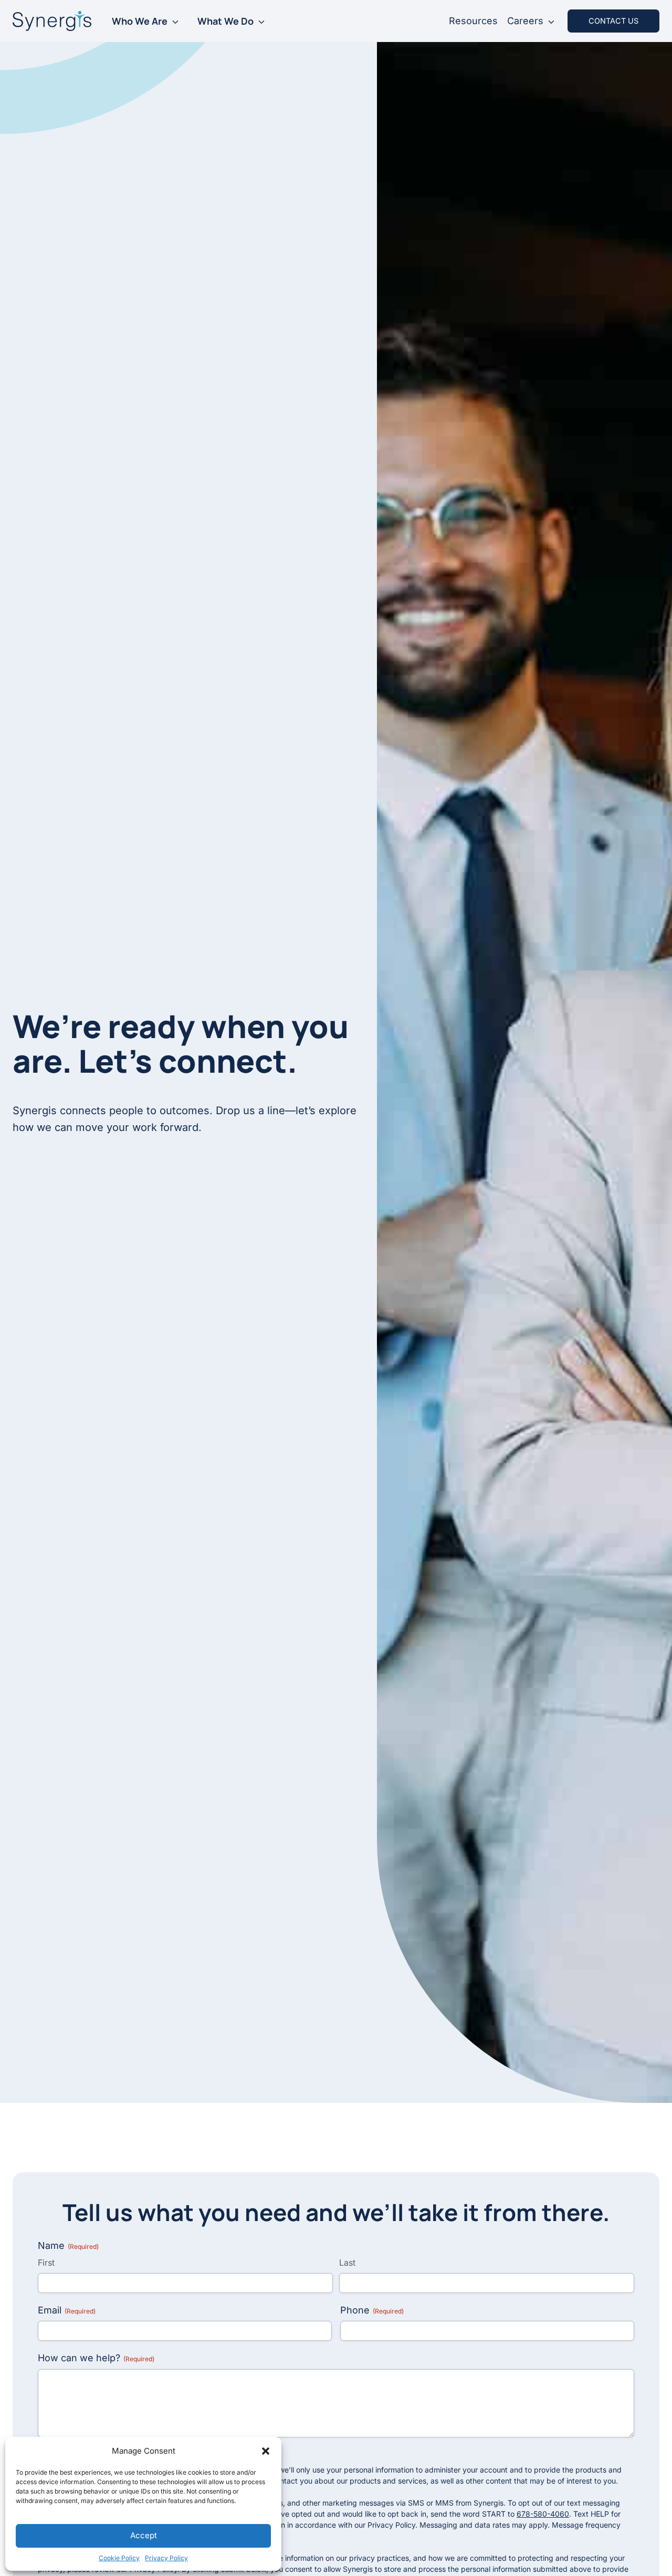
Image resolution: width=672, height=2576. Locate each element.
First (46, 2263)
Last (347, 2263)
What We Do (225, 21)
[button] (266, 2451)
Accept (144, 2535)
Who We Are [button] (140, 21)
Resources (473, 21)
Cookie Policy (119, 2558)
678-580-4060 (543, 2514)
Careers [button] (525, 21)
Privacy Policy (166, 2558)
